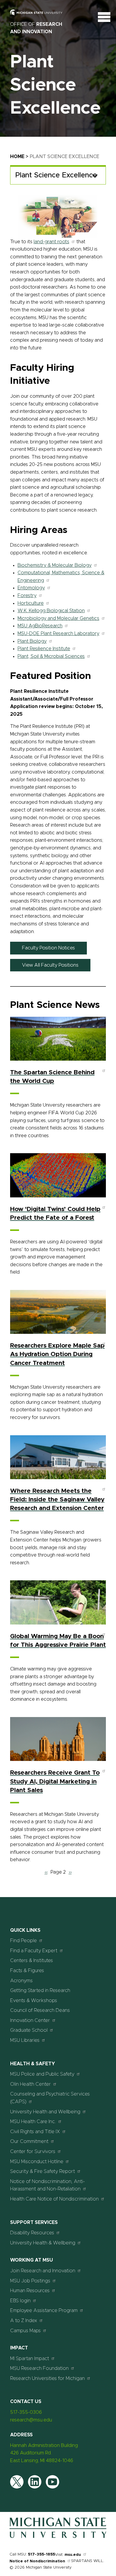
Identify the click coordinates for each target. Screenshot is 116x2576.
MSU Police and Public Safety (42, 2074)
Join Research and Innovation (43, 2271)
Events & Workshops (34, 2001)
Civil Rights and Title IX (35, 2132)
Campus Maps (25, 2331)
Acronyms (21, 1981)
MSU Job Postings (30, 2281)
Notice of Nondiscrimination (37, 2561)
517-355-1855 (41, 2554)
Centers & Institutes (32, 1961)
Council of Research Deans (40, 2010)
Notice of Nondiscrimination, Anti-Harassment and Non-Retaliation (47, 2185)
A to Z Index (24, 2321)
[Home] (58, 2537)
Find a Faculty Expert (34, 1951)
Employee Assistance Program (44, 2311)
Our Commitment (29, 2141)
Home (17, 157)
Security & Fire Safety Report (43, 2171)
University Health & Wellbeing (43, 2243)
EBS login (20, 2301)
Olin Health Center (30, 2084)
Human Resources (30, 2291)
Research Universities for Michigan (47, 2378)
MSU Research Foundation (39, 2368)
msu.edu (73, 2555)
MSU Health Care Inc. (33, 2122)
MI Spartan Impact (30, 2359)
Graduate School (29, 2030)
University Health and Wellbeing (45, 2112)
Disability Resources (32, 2233)
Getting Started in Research (40, 1991)
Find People (23, 1941)
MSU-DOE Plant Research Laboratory (58, 634)
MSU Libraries (25, 2040)
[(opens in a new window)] (40, 17)
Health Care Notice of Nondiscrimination (54, 2199)
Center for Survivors (33, 2152)
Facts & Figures (27, 1971)
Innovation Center (30, 2020)
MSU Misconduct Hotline (37, 2162)
